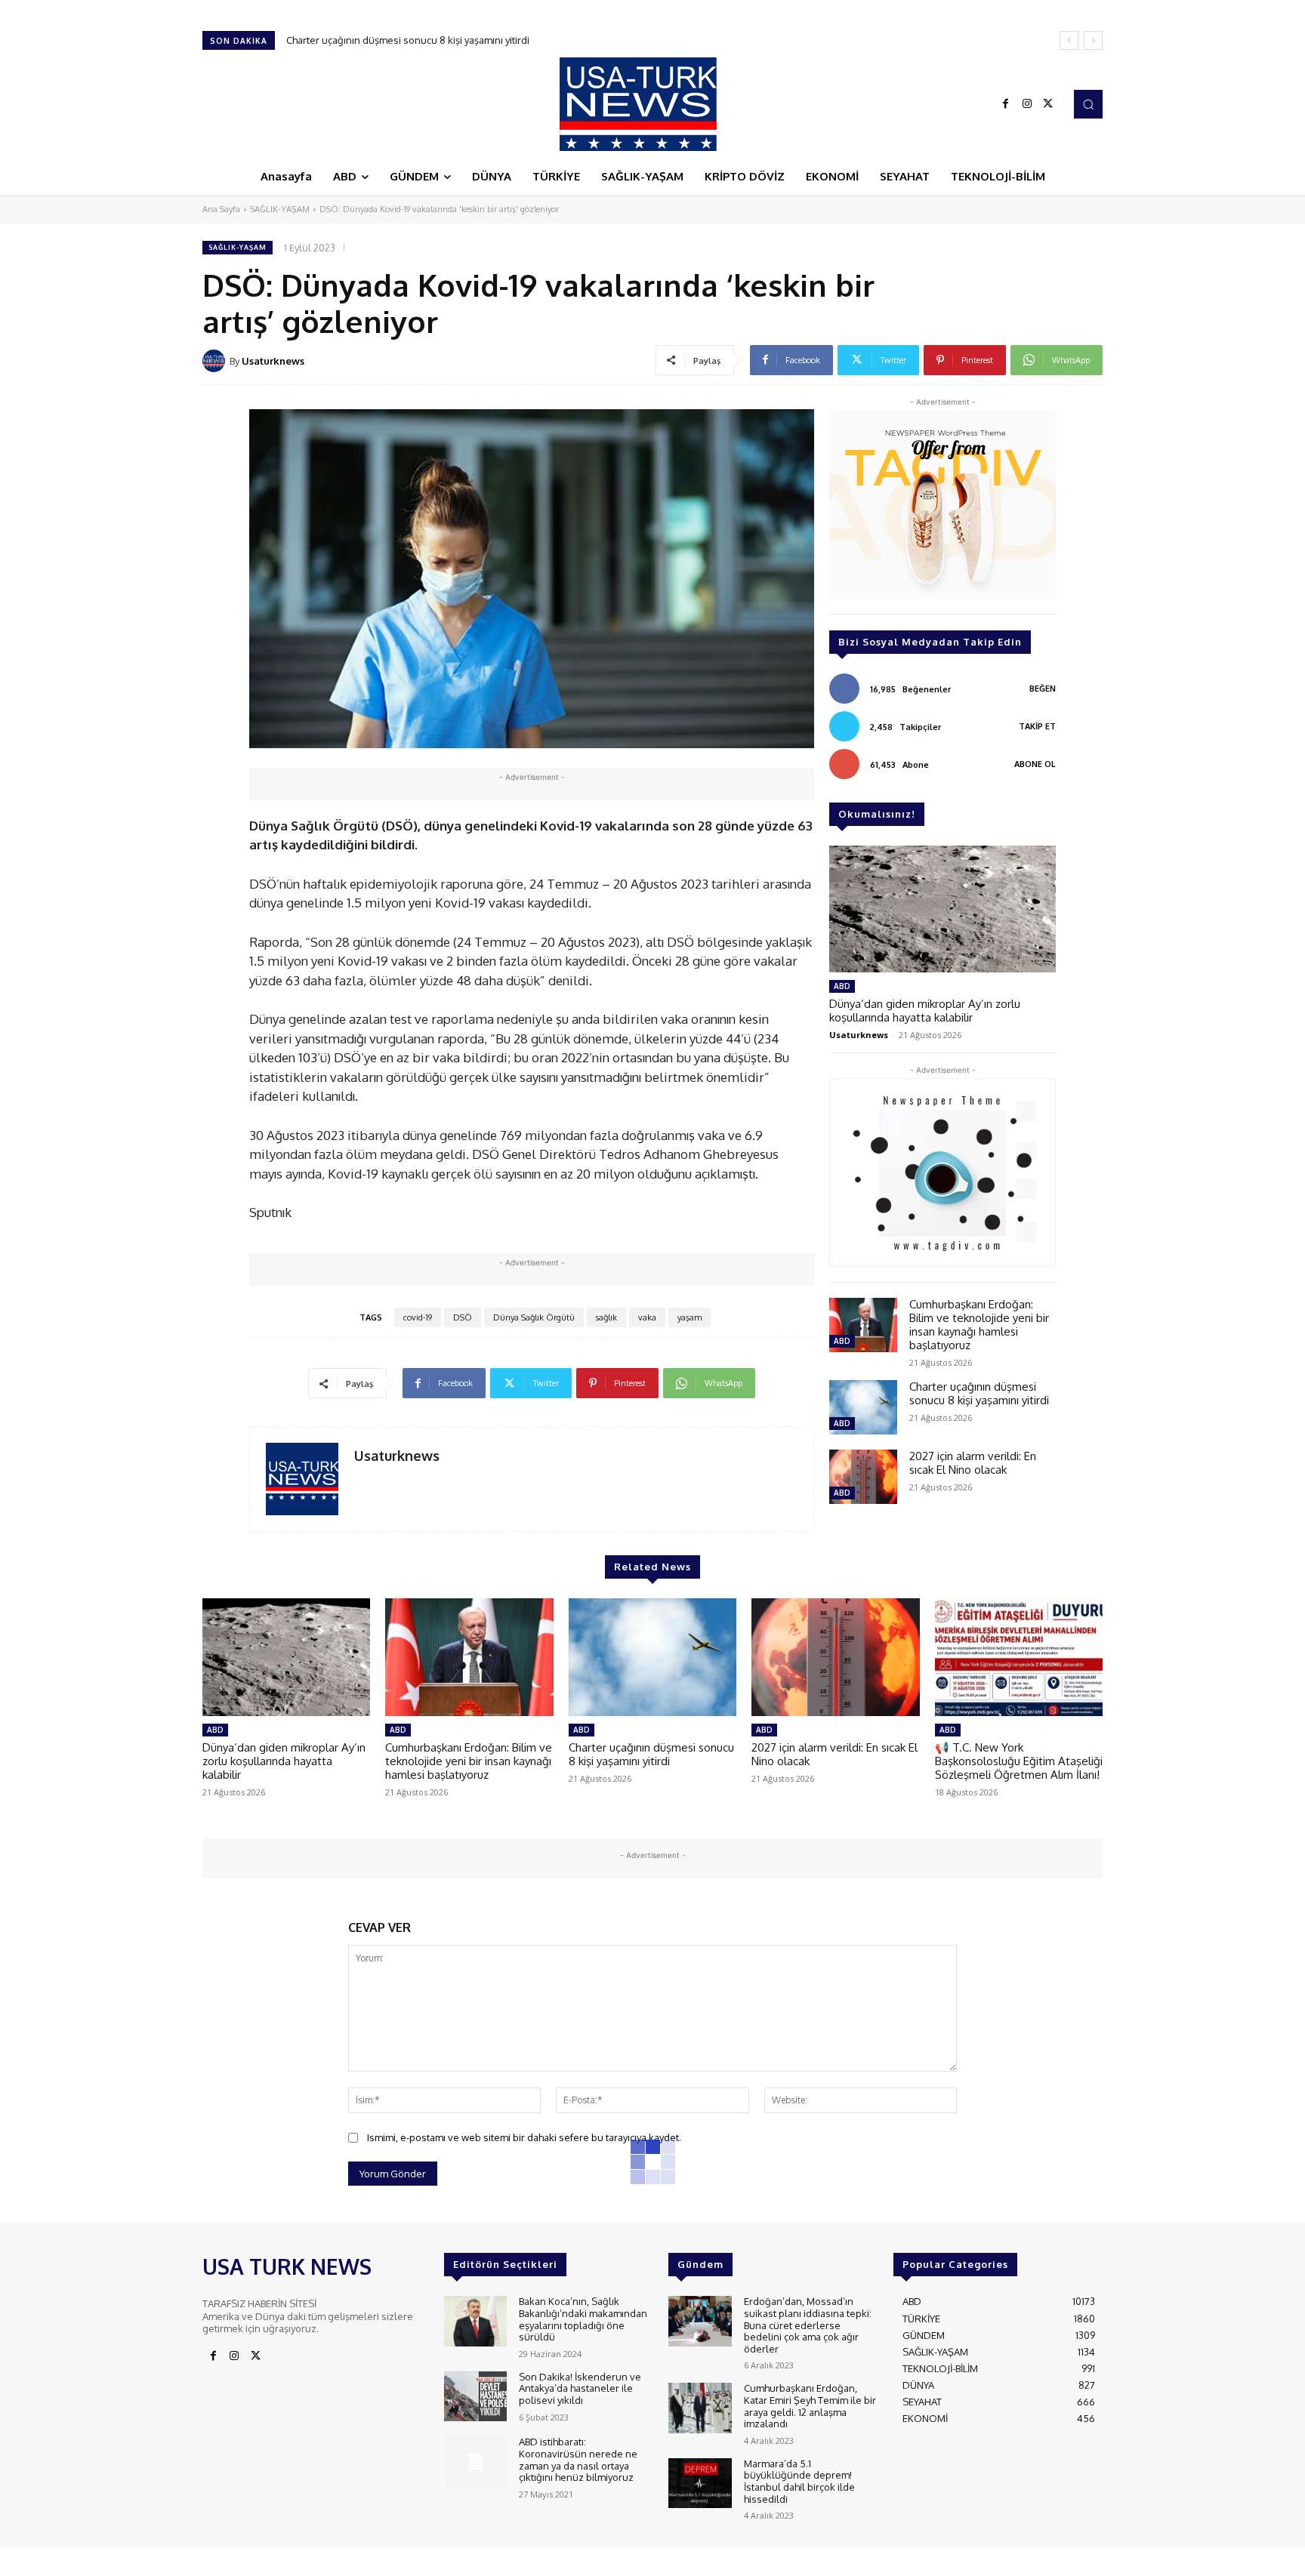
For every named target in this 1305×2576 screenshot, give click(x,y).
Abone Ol (1035, 764)
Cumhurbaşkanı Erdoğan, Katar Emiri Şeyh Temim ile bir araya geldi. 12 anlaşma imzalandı (810, 2406)
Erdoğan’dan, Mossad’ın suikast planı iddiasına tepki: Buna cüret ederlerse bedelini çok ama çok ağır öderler (808, 2325)
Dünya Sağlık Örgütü (534, 1317)
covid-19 (418, 1317)
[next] (1093, 40)
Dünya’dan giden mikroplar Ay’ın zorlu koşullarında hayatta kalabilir (925, 1011)
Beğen (1043, 689)
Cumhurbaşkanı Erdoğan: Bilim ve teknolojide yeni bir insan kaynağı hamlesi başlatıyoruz (979, 1325)
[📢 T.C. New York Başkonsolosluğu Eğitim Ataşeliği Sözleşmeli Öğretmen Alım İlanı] (1019, 1657)
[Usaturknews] (216, 361)
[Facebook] (1006, 104)
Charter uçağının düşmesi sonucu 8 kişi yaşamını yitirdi (979, 1393)
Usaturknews (273, 361)
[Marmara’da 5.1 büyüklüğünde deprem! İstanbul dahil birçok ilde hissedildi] (700, 2484)
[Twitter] (1048, 104)
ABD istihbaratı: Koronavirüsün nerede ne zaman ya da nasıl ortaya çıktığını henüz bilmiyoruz (578, 2459)
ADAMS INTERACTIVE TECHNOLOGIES (511, 2561)
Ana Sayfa (221, 209)
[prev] (1069, 40)
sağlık (606, 1317)
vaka (647, 1317)
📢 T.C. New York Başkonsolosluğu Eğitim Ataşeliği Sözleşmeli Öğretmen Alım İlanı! (1019, 1761)
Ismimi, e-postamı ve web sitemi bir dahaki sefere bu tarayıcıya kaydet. (524, 2137)
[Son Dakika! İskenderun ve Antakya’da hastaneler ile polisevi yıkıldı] (475, 2397)
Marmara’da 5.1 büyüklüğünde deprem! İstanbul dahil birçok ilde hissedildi (799, 2481)
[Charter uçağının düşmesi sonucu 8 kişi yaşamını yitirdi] (863, 1407)
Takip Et (1037, 726)
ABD (842, 986)
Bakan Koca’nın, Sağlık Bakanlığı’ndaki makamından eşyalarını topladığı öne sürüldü (583, 2319)
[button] (1088, 104)
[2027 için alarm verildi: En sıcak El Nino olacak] (863, 1477)
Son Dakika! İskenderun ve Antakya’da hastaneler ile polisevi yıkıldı (580, 2388)
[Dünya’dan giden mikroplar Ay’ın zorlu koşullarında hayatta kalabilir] (942, 909)
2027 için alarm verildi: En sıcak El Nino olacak (389, 40)
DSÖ (463, 1317)
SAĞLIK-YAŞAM (280, 209)
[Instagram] (1027, 104)
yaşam (690, 1317)
